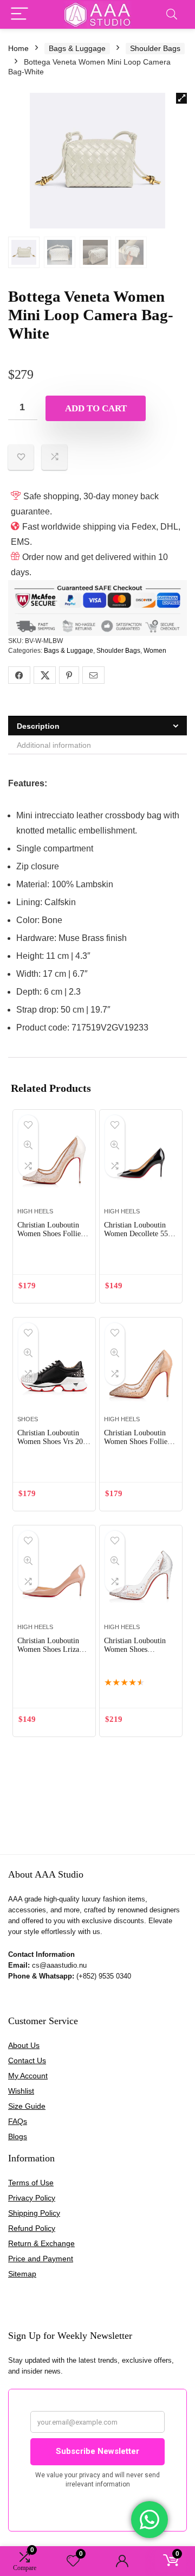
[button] (181, 98)
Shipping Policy (34, 2213)
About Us (24, 2045)
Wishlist (21, 2091)
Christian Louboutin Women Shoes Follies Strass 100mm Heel (137, 1442)
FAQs (18, 2121)
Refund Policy (32, 2228)
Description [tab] (38, 726)
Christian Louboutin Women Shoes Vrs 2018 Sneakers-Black (54, 1442)
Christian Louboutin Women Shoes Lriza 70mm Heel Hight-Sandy (48, 1654)
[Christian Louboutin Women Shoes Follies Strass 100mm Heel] (141, 1371)
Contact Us (27, 2060)
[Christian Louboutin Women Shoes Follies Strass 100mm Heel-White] (54, 1163)
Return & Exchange (41, 2243)
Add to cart (96, 408)
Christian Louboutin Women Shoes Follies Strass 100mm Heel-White (50, 1238)
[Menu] (19, 14)
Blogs (18, 2136)
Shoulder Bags (155, 48)
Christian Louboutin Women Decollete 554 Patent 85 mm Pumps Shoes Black (138, 1238)
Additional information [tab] (54, 745)
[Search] (172, 14)
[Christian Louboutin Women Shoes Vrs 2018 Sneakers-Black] (54, 1371)
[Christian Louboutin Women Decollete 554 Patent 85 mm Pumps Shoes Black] (141, 1163)
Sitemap (22, 2274)
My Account (28, 2076)
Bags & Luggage (77, 48)
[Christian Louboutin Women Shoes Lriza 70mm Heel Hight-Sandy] (54, 1579)
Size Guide (27, 2106)
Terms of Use (31, 2183)
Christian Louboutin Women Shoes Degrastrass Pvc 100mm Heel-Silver (135, 1654)
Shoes (28, 1419)
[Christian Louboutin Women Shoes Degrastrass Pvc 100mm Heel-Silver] (141, 1579)
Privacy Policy (32, 2198)
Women (155, 651)
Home (18, 48)
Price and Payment (41, 2259)
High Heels (35, 1211)
